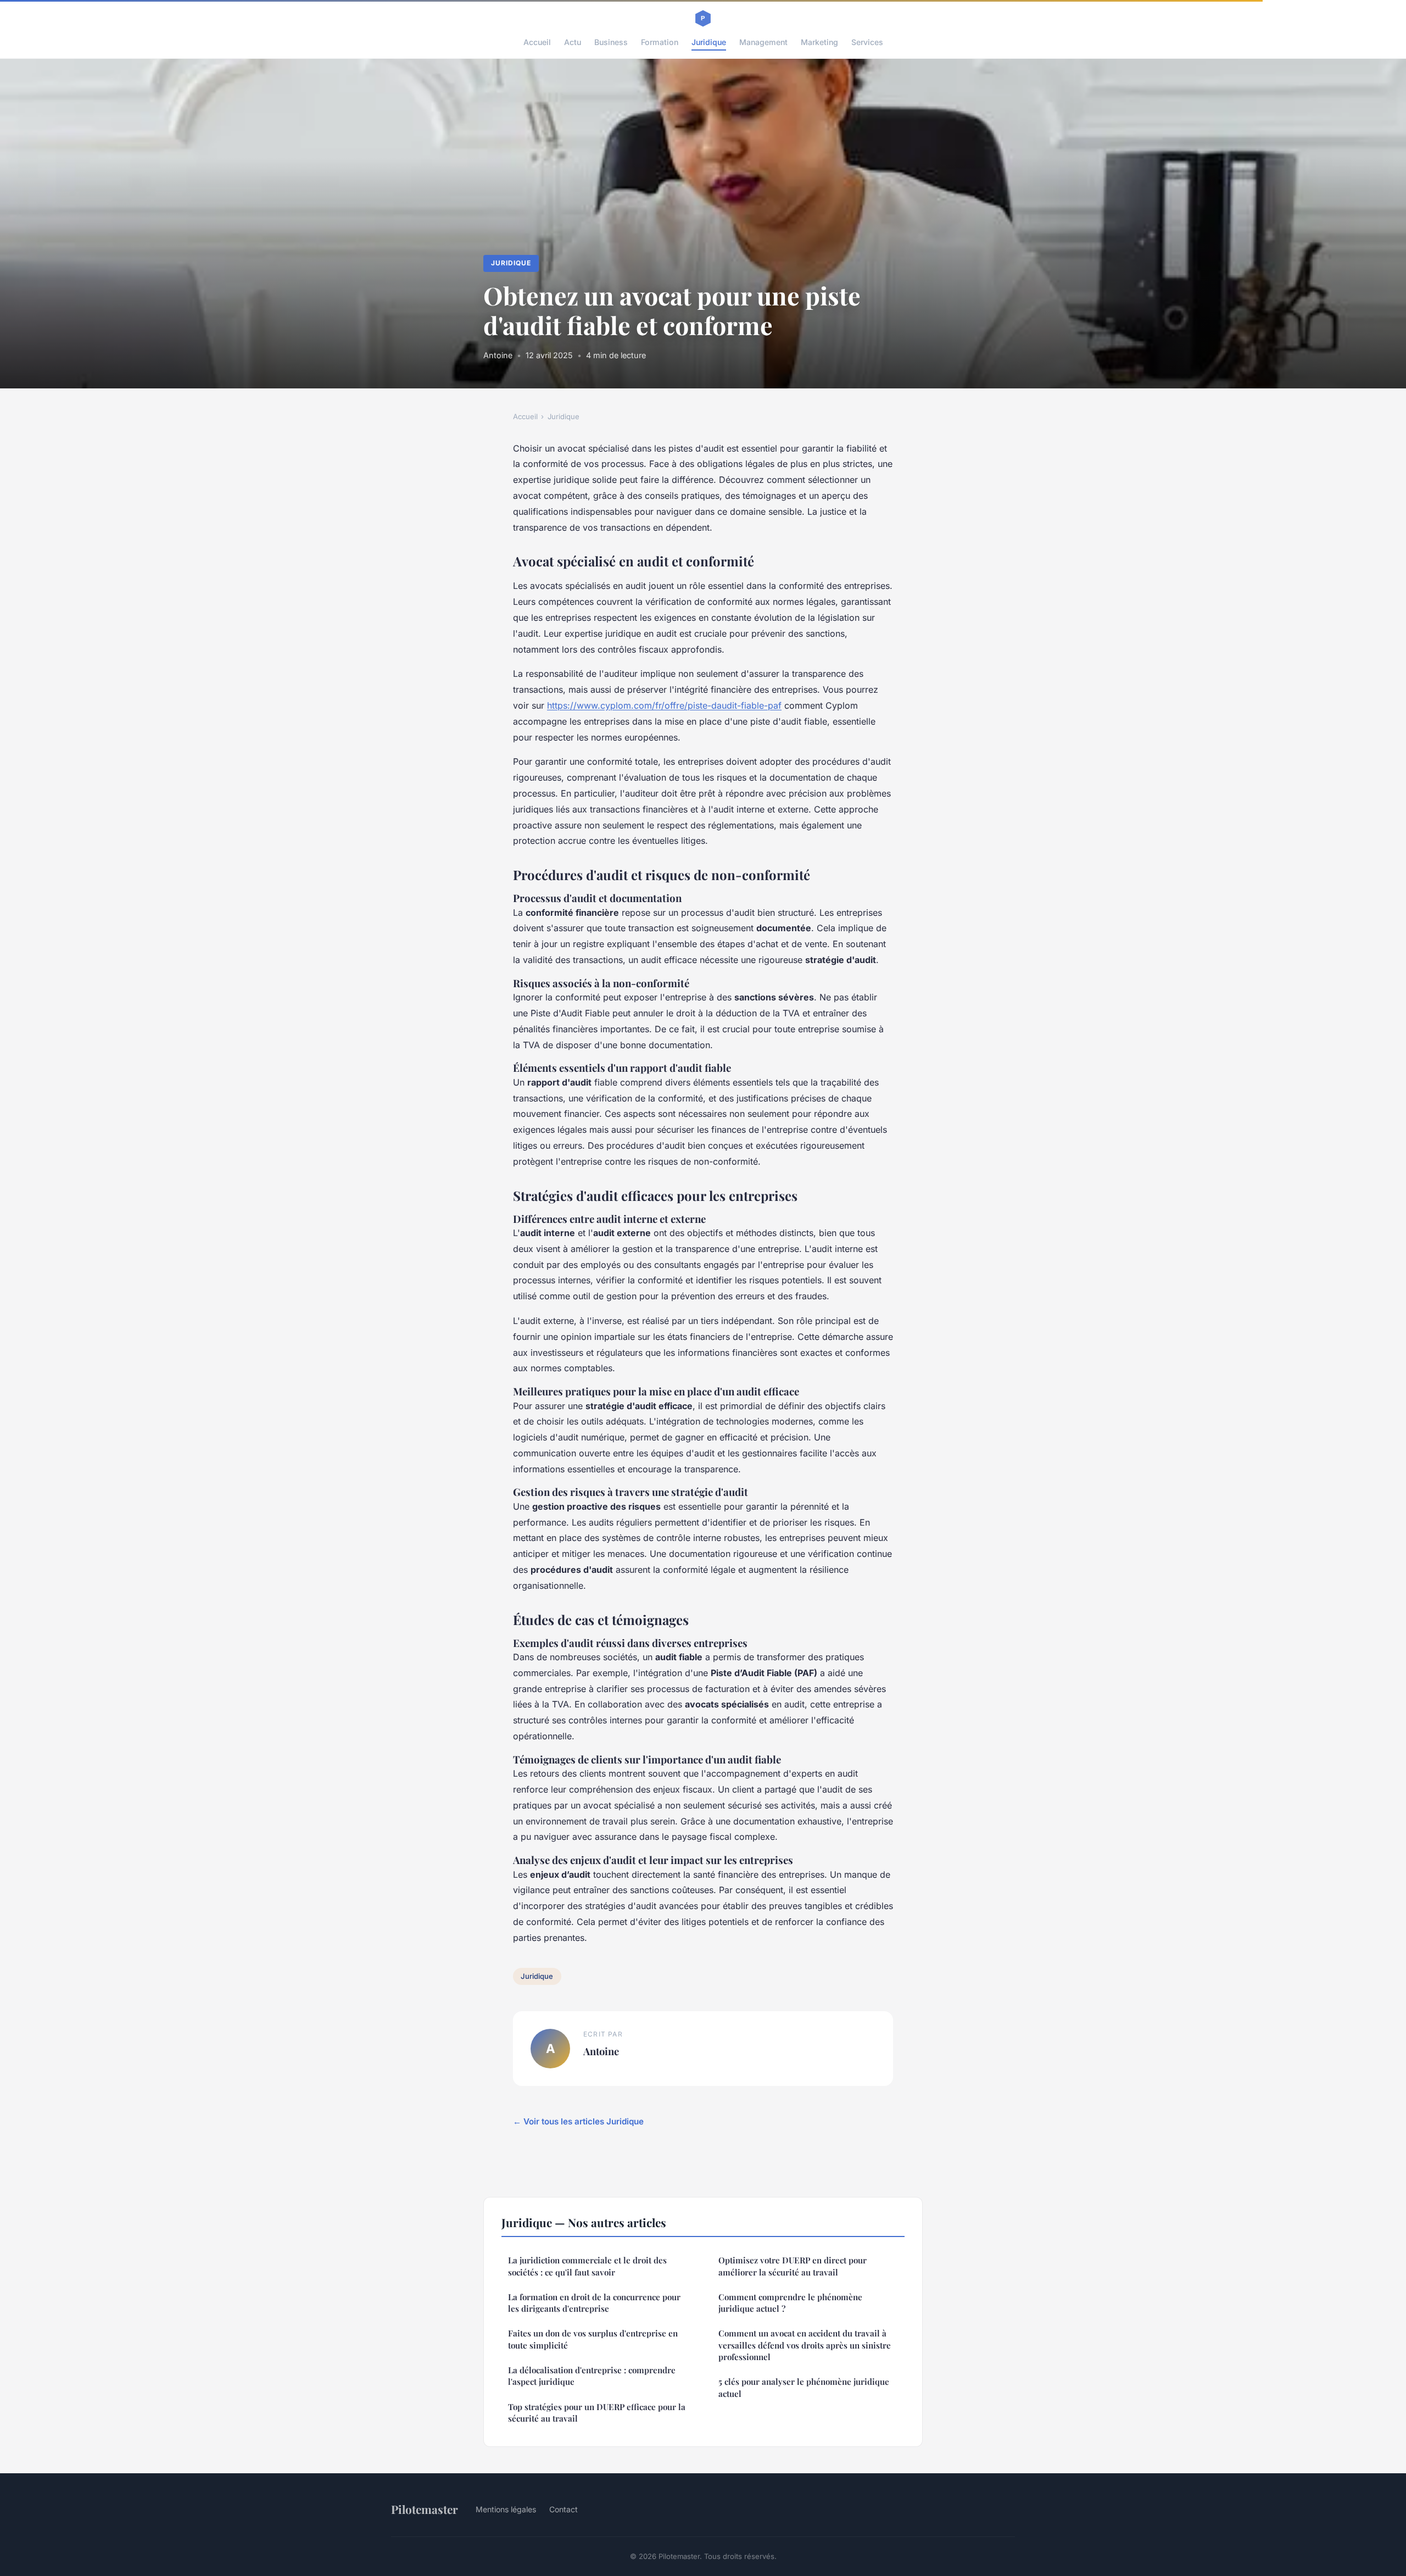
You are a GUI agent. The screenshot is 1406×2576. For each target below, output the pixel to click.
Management (763, 42)
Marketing (819, 42)
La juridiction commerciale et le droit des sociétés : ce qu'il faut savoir (587, 2266)
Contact (563, 2509)
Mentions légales (506, 2509)
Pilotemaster (425, 2509)
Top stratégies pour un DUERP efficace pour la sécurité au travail (597, 2413)
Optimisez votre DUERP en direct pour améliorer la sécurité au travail (793, 2266)
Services (867, 42)
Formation (660, 42)
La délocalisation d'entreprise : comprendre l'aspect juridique (592, 2376)
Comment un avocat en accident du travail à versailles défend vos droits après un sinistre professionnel (805, 2345)
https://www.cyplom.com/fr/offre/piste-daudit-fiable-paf (664, 705)
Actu (573, 42)
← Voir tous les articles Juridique (578, 2121)
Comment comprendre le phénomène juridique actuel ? (790, 2303)
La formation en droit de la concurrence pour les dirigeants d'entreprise (594, 2303)
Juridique (709, 42)
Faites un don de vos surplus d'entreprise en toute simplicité (593, 2339)
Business (611, 42)
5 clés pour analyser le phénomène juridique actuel (804, 2387)
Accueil (537, 42)
